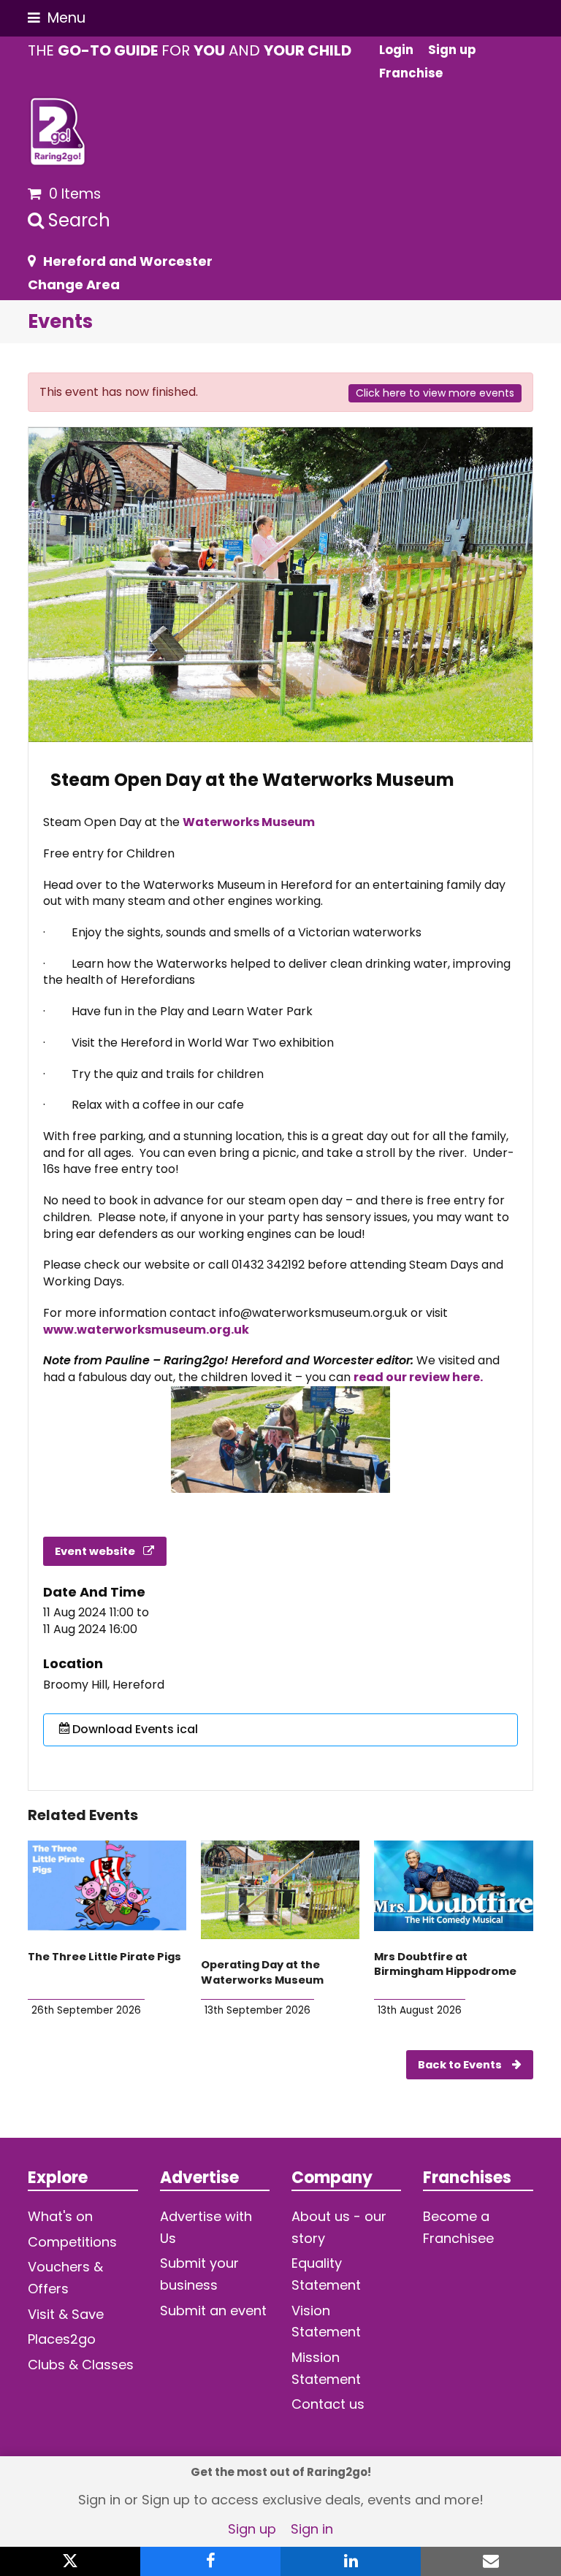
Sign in (312, 2529)
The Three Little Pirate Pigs (104, 1957)
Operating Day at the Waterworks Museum (262, 1972)
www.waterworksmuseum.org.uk (146, 1330)
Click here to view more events (435, 393)
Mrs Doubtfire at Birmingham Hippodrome (445, 1964)
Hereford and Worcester (128, 261)
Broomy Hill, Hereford (104, 1685)
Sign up (252, 2529)
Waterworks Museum (249, 822)
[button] (57, 18)
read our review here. (419, 1377)
